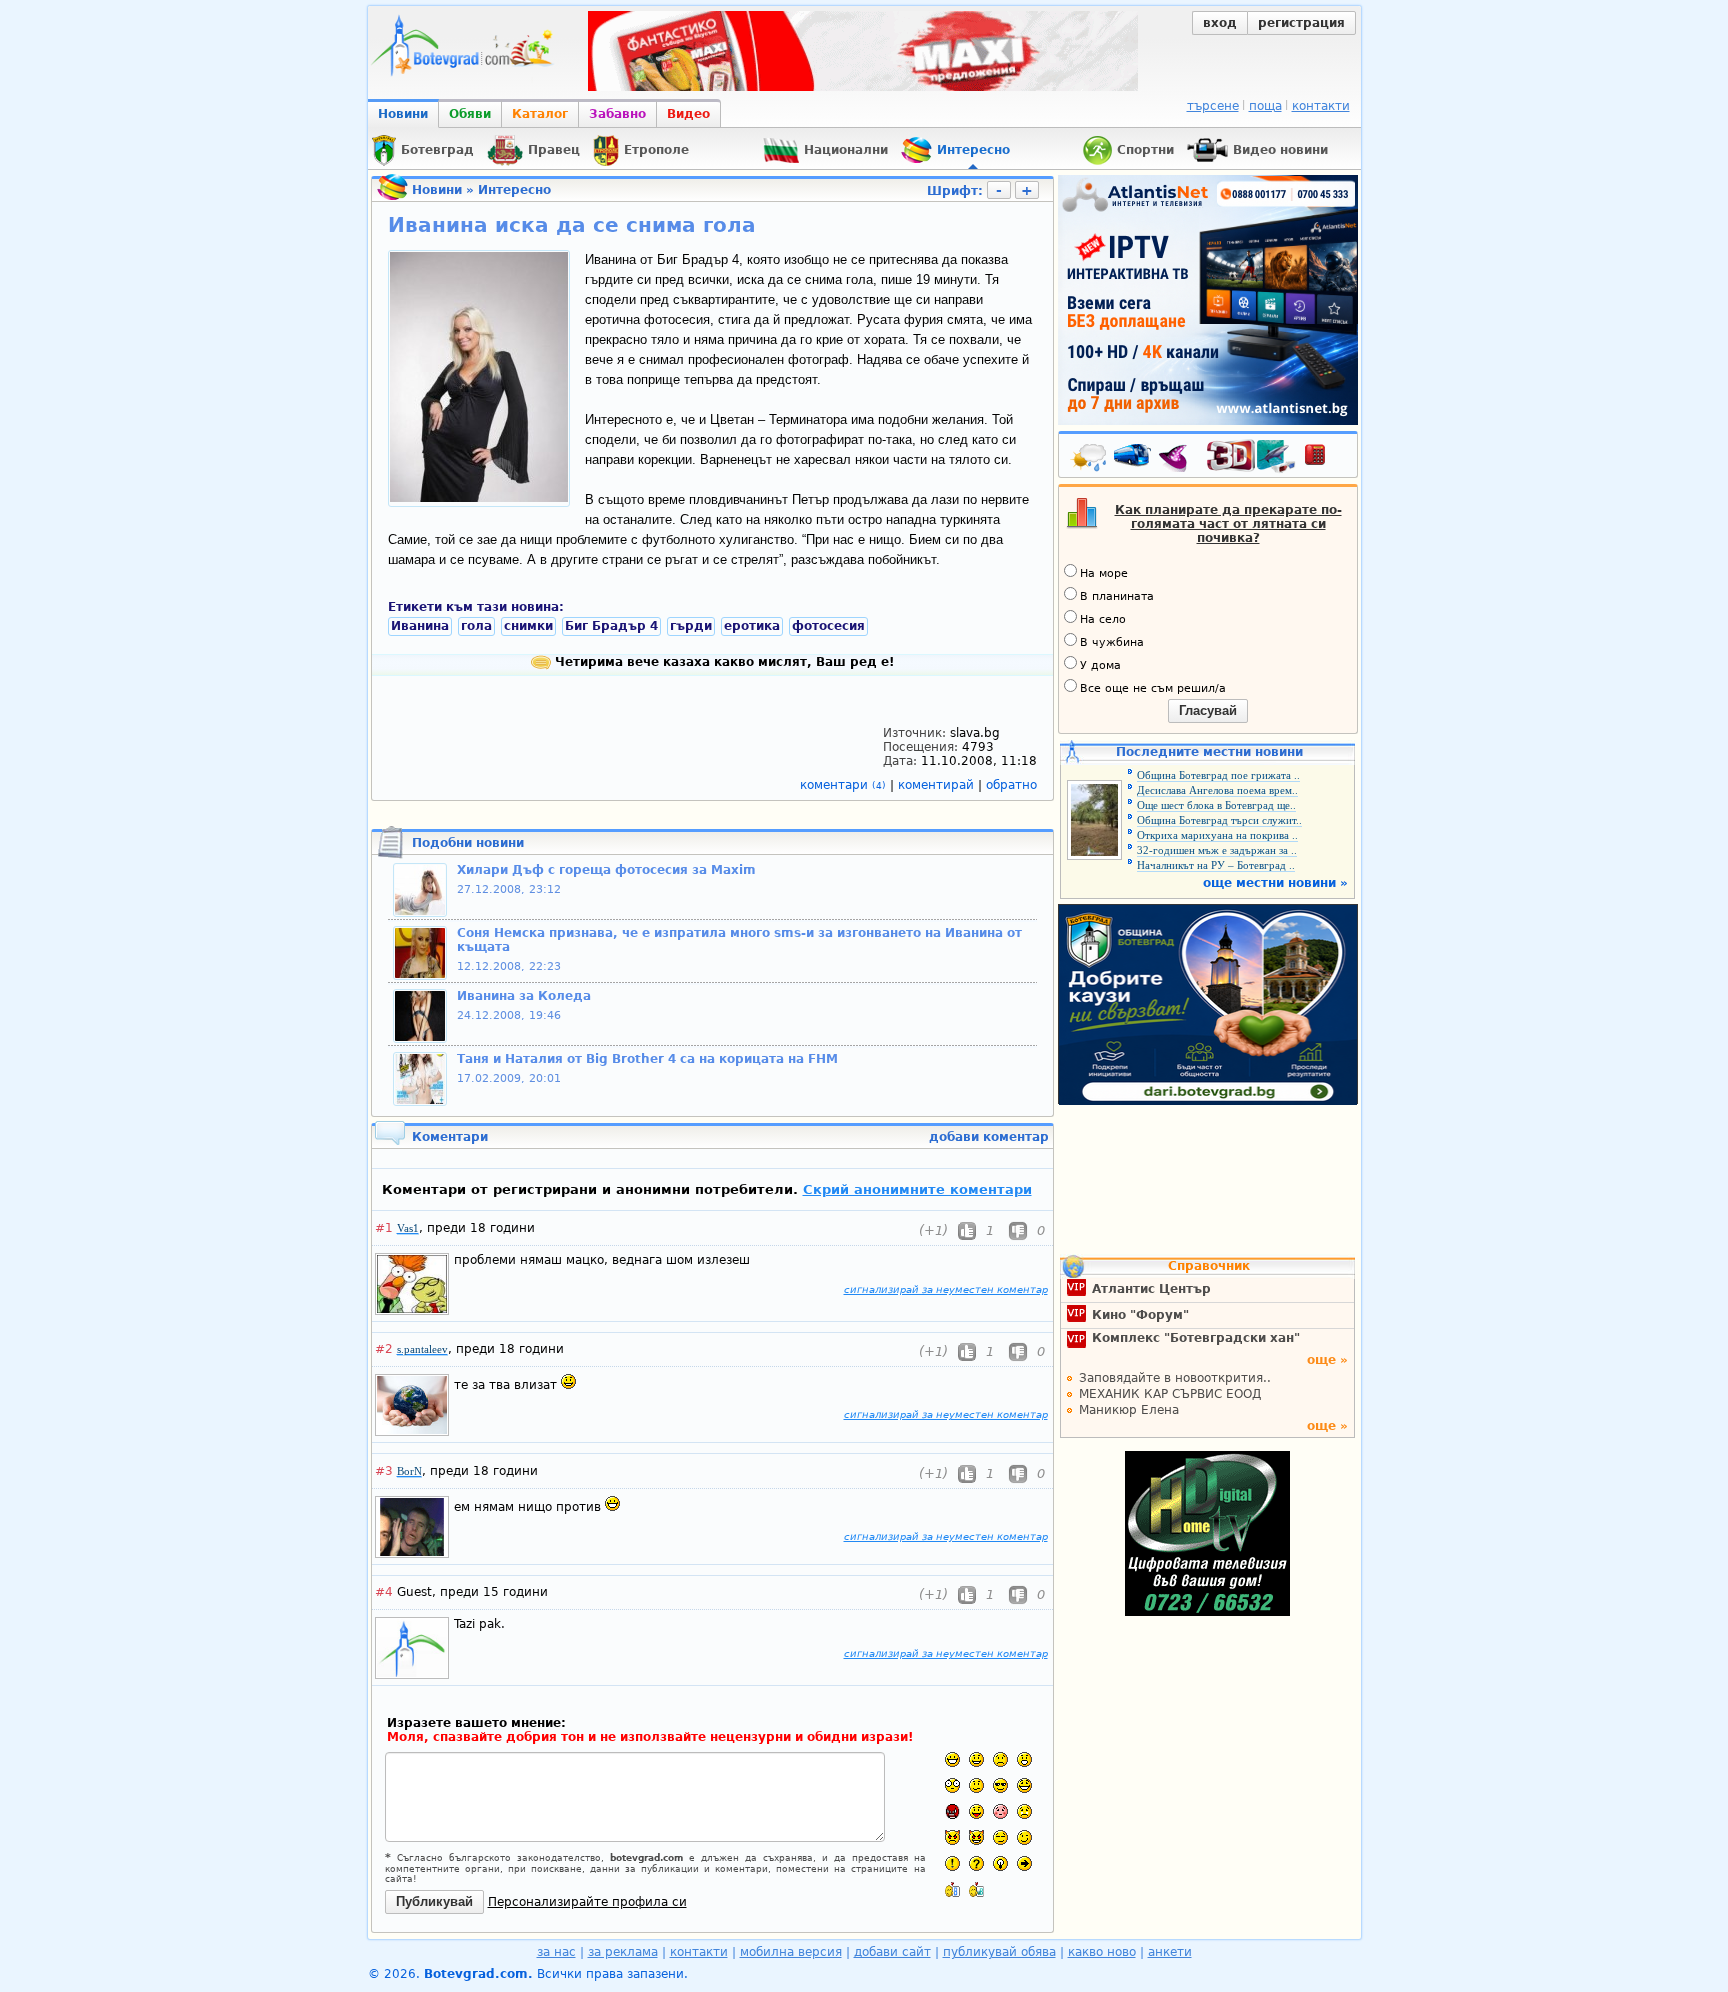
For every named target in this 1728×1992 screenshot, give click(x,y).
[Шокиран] (952, 1785)
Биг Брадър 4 (611, 626)
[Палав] (976, 1837)
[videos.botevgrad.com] (976, 1889)
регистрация (1301, 23)
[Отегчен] (1000, 1811)
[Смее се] (1024, 1785)
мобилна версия (791, 1952)
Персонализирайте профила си (587, 1902)
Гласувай (1208, 710)
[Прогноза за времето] (1090, 459)
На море (1104, 573)
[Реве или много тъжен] (1024, 1811)
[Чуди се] (1000, 1837)
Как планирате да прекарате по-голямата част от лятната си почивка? (1228, 524)
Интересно (514, 190)
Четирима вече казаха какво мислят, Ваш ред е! (722, 662)
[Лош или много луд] (952, 1837)
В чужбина (1112, 642)
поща (1265, 106)
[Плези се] (976, 1811)
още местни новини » (1275, 883)
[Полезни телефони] (1325, 459)
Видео (688, 114)
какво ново (1102, 1952)
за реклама (623, 1952)
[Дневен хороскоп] (1178, 459)
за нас (556, 1952)
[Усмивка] (976, 1759)
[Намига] (1024, 1837)
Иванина (420, 626)
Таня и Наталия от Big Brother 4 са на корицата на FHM (647, 1059)
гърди (691, 626)
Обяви (470, 114)
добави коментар (989, 1137)
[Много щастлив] (952, 1759)
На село (1103, 619)
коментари (843, 785)
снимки (528, 626)
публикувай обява (999, 1952)
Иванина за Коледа (524, 996)
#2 (384, 1349)
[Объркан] (976, 1785)
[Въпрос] (976, 1863)
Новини (403, 114)
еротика (752, 626)
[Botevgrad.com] (952, 1889)
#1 (384, 1228)
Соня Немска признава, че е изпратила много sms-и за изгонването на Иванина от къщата (739, 940)
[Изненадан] (1024, 1759)
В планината (1117, 596)
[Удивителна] (952, 1863)
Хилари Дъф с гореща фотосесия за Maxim (606, 870)
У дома (1100, 665)
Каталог (540, 114)
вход (1220, 23)
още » (1327, 1360)
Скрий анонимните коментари (917, 1189)
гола (476, 626)
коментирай (938, 785)
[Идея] (1000, 1863)
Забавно (617, 114)
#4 (384, 1592)
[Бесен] (952, 1811)
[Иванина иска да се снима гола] (479, 498)
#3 (384, 1471)
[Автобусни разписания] (1134, 459)
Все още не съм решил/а (1153, 688)
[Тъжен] (1000, 1759)
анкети (1170, 1952)
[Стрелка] (1024, 1863)
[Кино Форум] (1251, 456)
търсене (1213, 106)
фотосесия (828, 626)
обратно (1011, 785)
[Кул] (1000, 1785)
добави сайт (892, 1952)
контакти (1321, 106)
